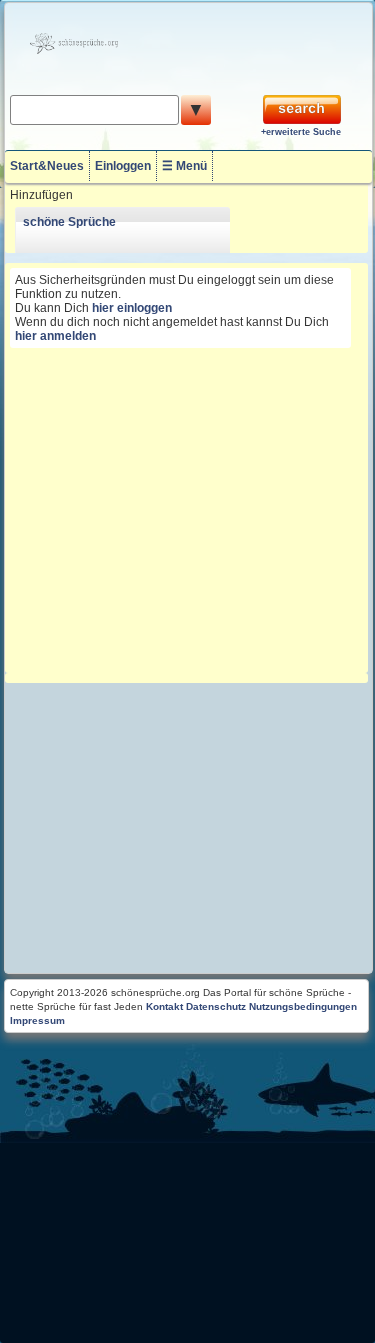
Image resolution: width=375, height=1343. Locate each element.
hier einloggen (132, 308)
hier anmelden (55, 336)
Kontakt (164, 1006)
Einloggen (123, 166)
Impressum (37, 1020)
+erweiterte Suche (301, 132)
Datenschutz (216, 1006)
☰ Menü (184, 166)
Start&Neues (47, 166)
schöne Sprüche (69, 222)
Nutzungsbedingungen (303, 1006)
